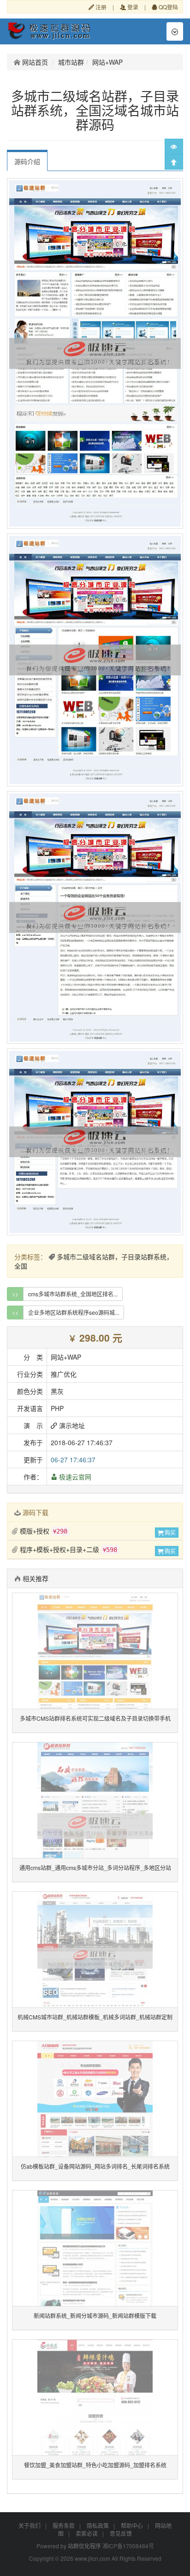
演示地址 (71, 1425)
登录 (132, 7)
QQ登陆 (168, 7)
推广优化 (64, 1374)
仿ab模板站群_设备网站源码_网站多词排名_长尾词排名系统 (95, 2166)
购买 (169, 1532)
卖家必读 (87, 2533)
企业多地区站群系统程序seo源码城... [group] (74, 1312)
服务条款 (64, 2525)
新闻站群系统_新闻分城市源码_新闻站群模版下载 (95, 2315)
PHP (57, 1408)
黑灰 (57, 1391)
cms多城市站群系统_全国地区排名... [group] (73, 1294)
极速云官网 (74, 1477)
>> (15, 1294)
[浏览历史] (174, 147)
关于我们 (30, 2525)
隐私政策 (98, 2525)
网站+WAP (107, 62)
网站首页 (34, 62)
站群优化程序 (84, 2546)
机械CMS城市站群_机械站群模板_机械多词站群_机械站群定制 (95, 2017)
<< (15, 1312)
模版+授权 (43, 1531)
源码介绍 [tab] (27, 161)
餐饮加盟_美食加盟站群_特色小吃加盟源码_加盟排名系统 (95, 2465)
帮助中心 (132, 2525)
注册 (100, 7)
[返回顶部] (174, 162)
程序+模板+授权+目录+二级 (68, 1549)
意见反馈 (121, 2533)
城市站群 (71, 62)
